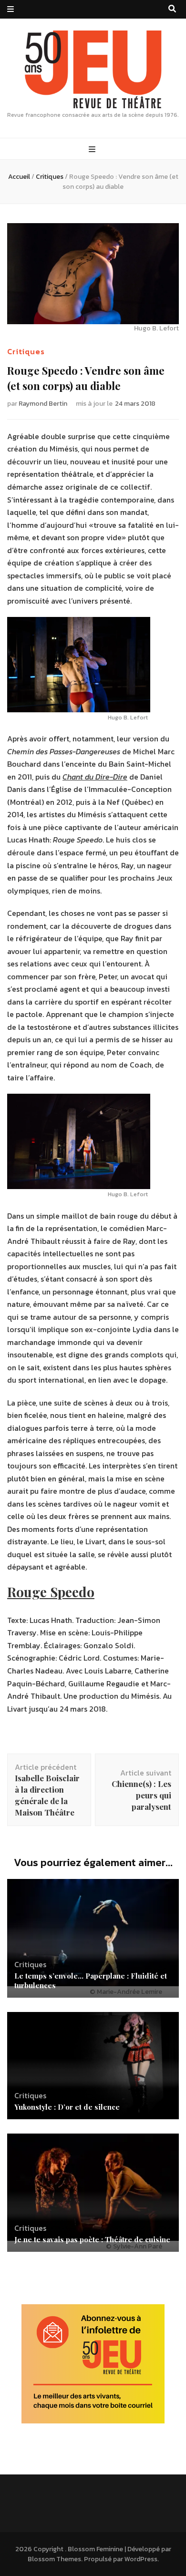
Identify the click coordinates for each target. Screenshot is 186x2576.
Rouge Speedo (51, 1592)
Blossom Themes (54, 2559)
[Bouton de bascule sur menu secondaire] (10, 9)
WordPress (141, 2559)
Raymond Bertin (43, 404)
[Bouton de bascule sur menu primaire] (93, 149)
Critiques (26, 351)
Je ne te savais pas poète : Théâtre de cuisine (92, 2239)
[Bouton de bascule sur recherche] (172, 9)
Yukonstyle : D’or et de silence (67, 2107)
